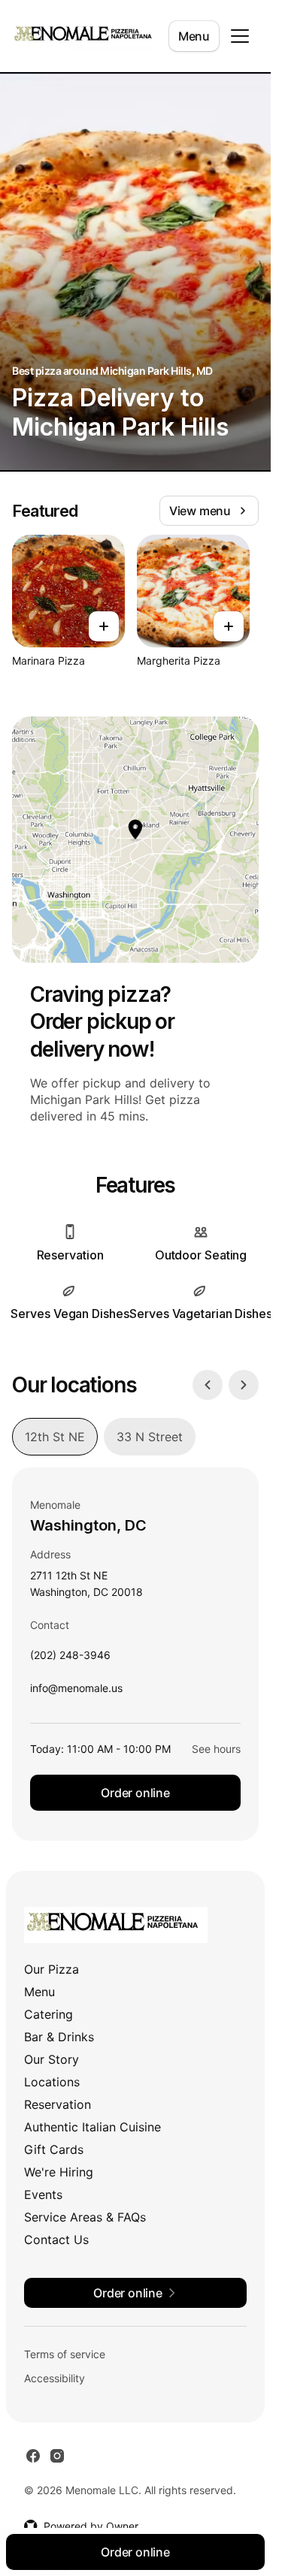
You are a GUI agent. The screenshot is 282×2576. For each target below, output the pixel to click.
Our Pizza (52, 1969)
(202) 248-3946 (70, 1659)
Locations (52, 2082)
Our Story (52, 2059)
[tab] (55, 1437)
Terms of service (65, 2354)
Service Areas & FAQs (85, 2217)
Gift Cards (54, 2149)
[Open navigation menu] (240, 36)
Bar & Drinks (59, 2037)
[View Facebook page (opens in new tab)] (33, 2456)
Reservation (58, 2104)
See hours (216, 1749)
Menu (194, 36)
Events (43, 2194)
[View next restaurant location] (244, 1385)
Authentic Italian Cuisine (92, 2127)
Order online (135, 1793)
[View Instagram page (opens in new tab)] (57, 2456)
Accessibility (55, 2378)
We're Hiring (59, 2172)
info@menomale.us (76, 1692)
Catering (49, 2014)
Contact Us (56, 2240)
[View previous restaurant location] (208, 1385)
